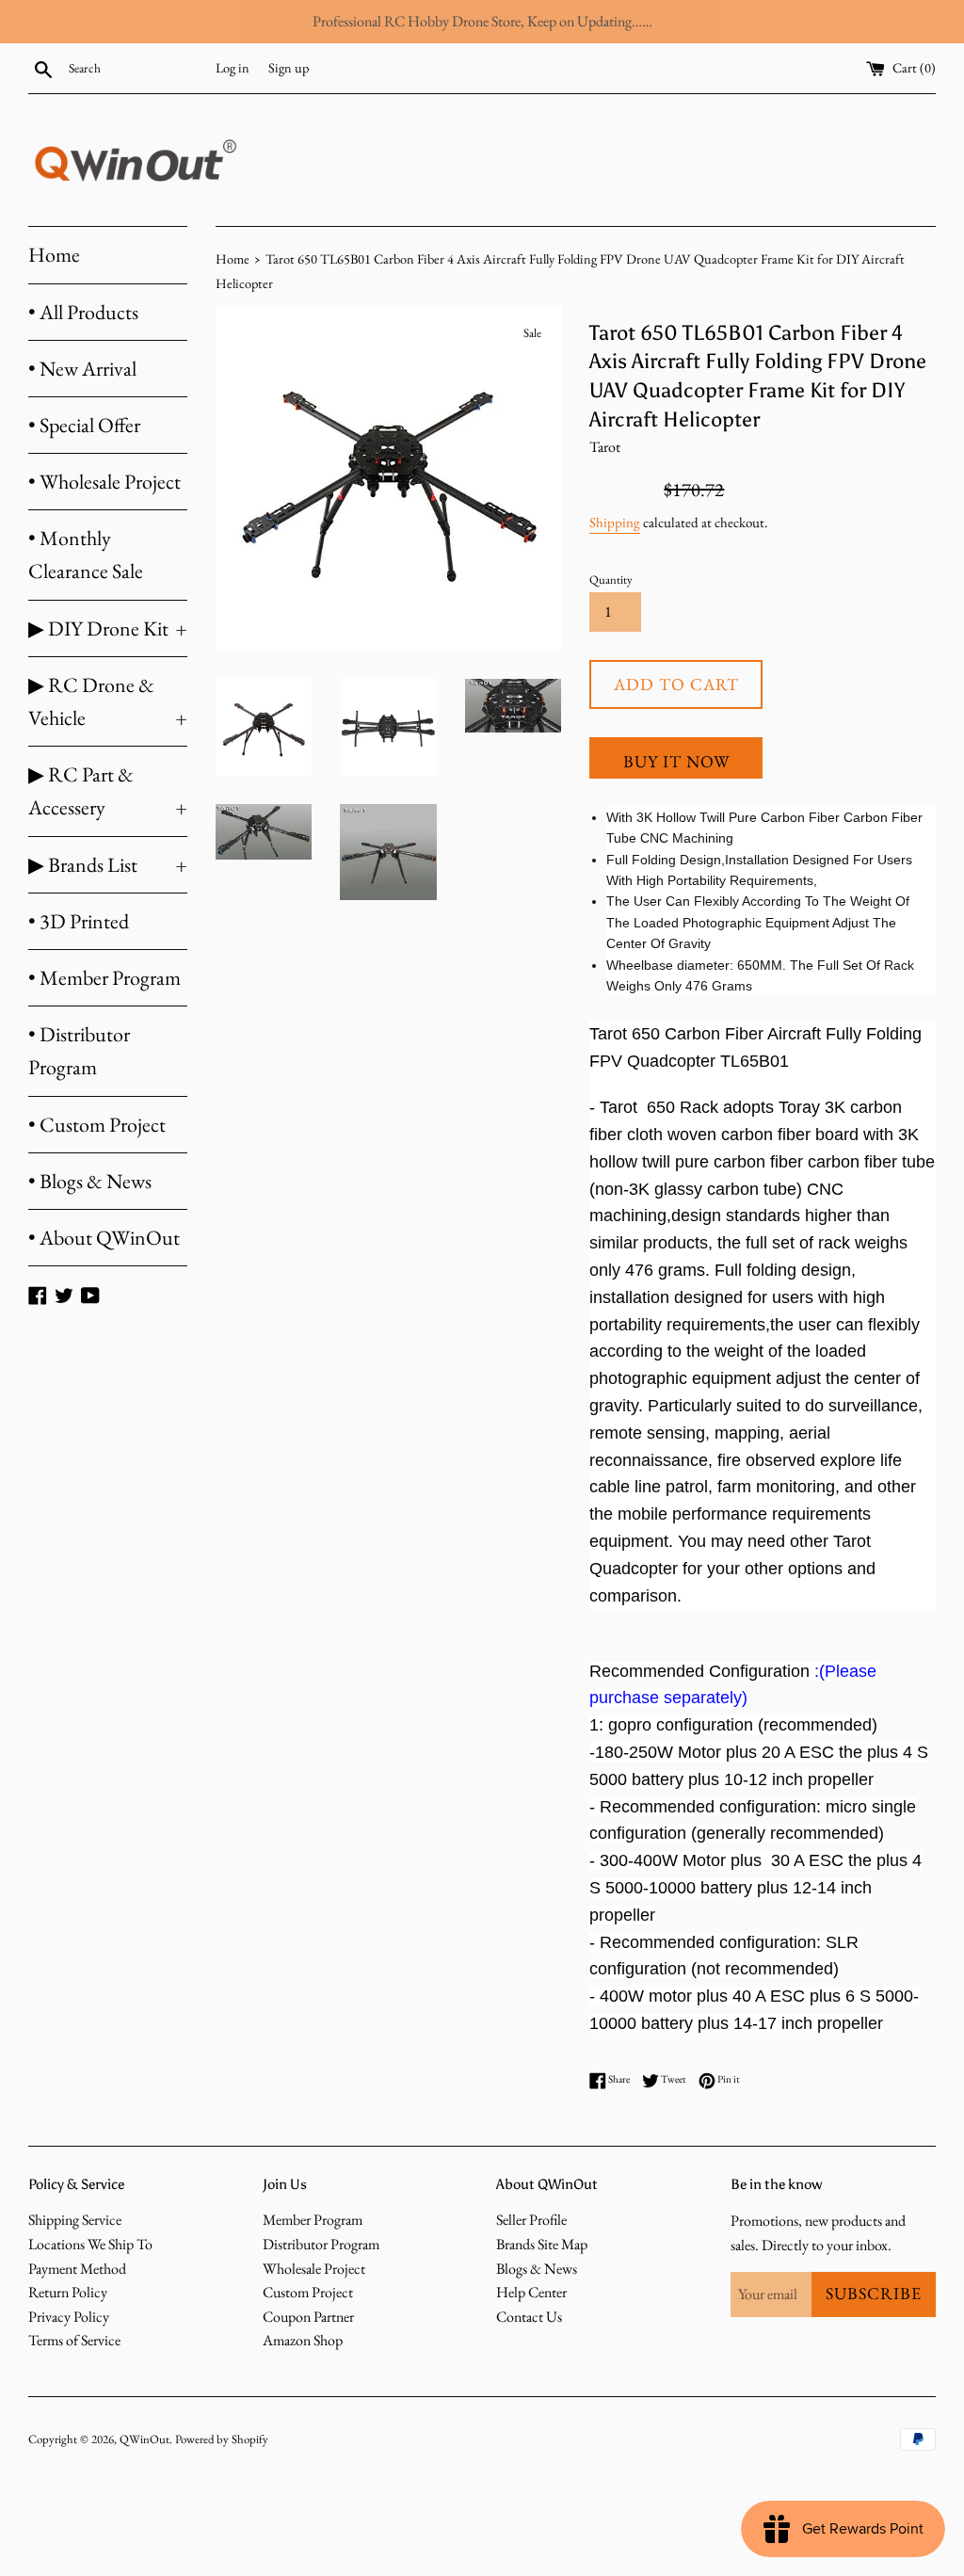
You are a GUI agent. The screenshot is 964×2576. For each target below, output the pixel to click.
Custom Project (308, 2292)
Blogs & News (537, 2269)
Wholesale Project (314, 2269)
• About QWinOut (104, 1238)
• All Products (83, 312)
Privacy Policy (69, 2317)
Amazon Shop (303, 2340)
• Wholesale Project (104, 482)
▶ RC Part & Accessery (108, 791)
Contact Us (529, 2317)
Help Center (531, 2292)
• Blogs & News (90, 1181)
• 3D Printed (79, 921)
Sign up (289, 67)
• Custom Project (97, 1125)
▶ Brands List (108, 865)
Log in (233, 67)
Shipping (615, 522)
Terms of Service (74, 2340)
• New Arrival (82, 369)
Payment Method (77, 2269)
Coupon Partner (308, 2317)
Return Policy (68, 2292)
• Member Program (104, 978)
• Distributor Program (79, 1051)
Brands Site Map (542, 2244)
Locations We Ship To (90, 2244)
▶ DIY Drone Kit (108, 628)
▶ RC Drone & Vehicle (108, 701)
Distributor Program (321, 2244)
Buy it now (676, 761)
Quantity (611, 580)
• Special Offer (84, 425)
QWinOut (145, 2439)
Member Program (313, 2220)
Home (54, 255)
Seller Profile (531, 2220)
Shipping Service (75, 2220)
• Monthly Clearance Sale (86, 555)
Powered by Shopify (222, 2439)
